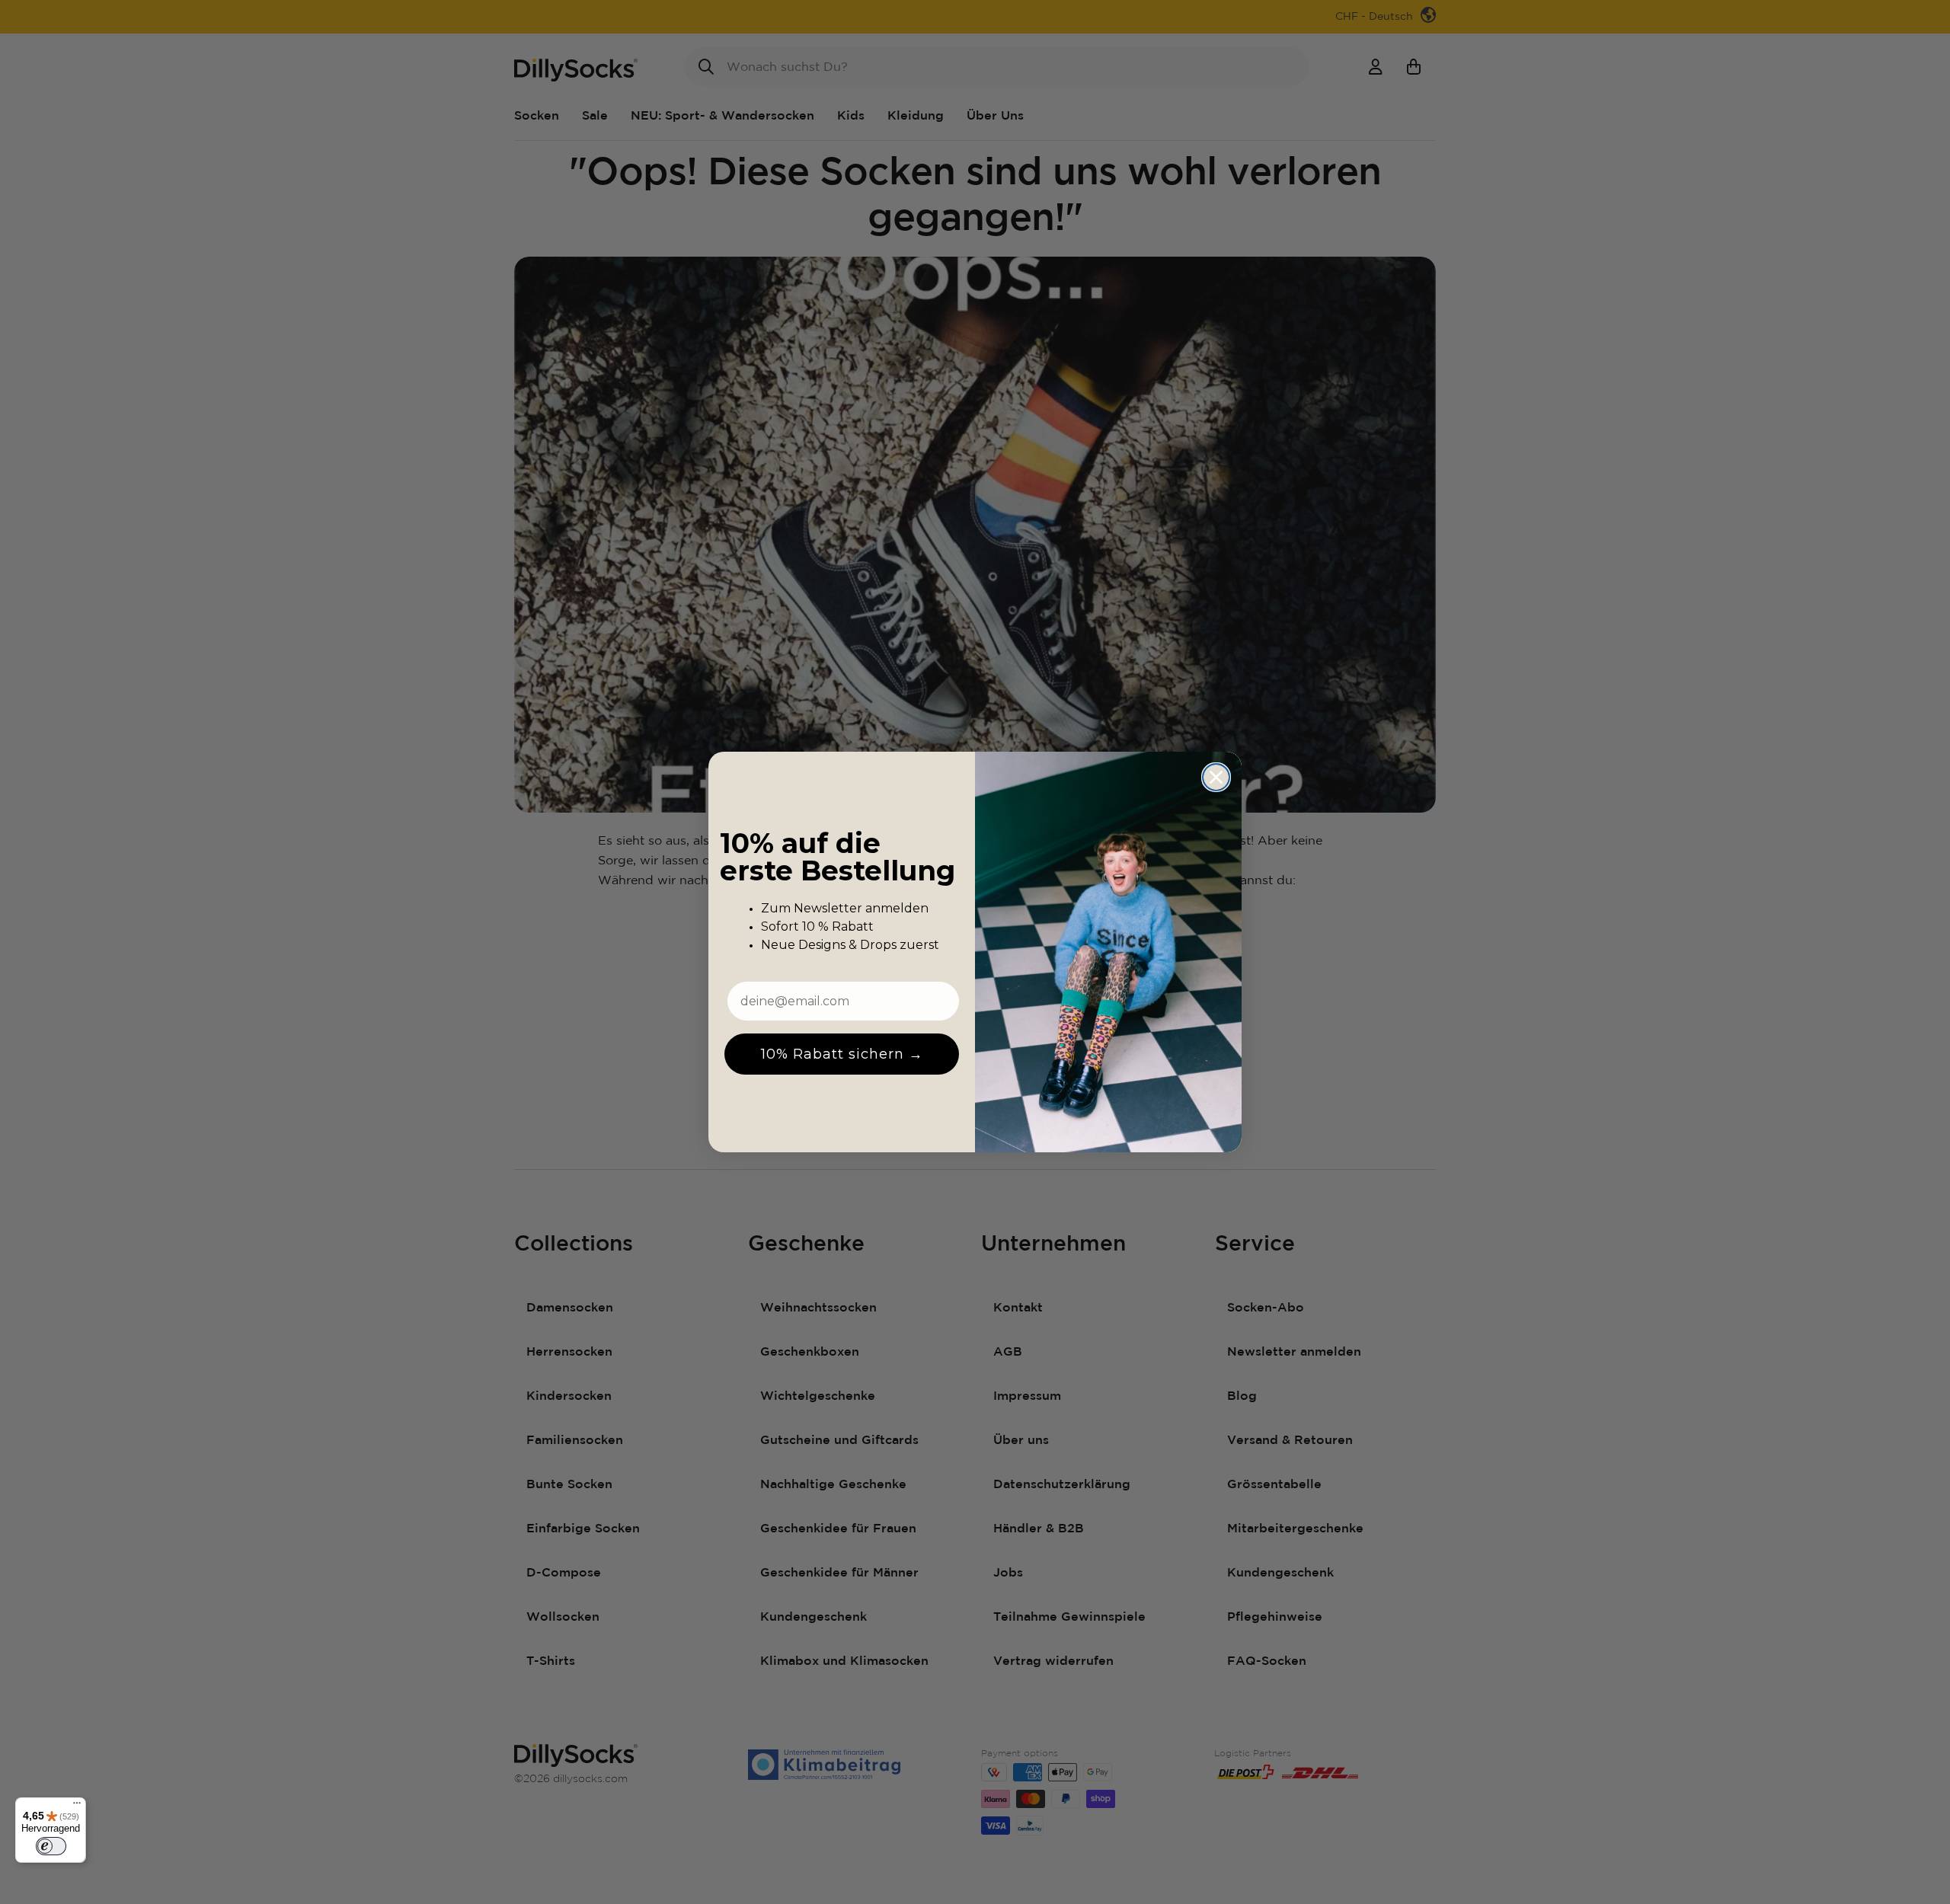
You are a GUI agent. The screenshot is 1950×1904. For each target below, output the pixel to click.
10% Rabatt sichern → (842, 1054)
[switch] (51, 1846)
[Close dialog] (1216, 777)
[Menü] (77, 1807)
